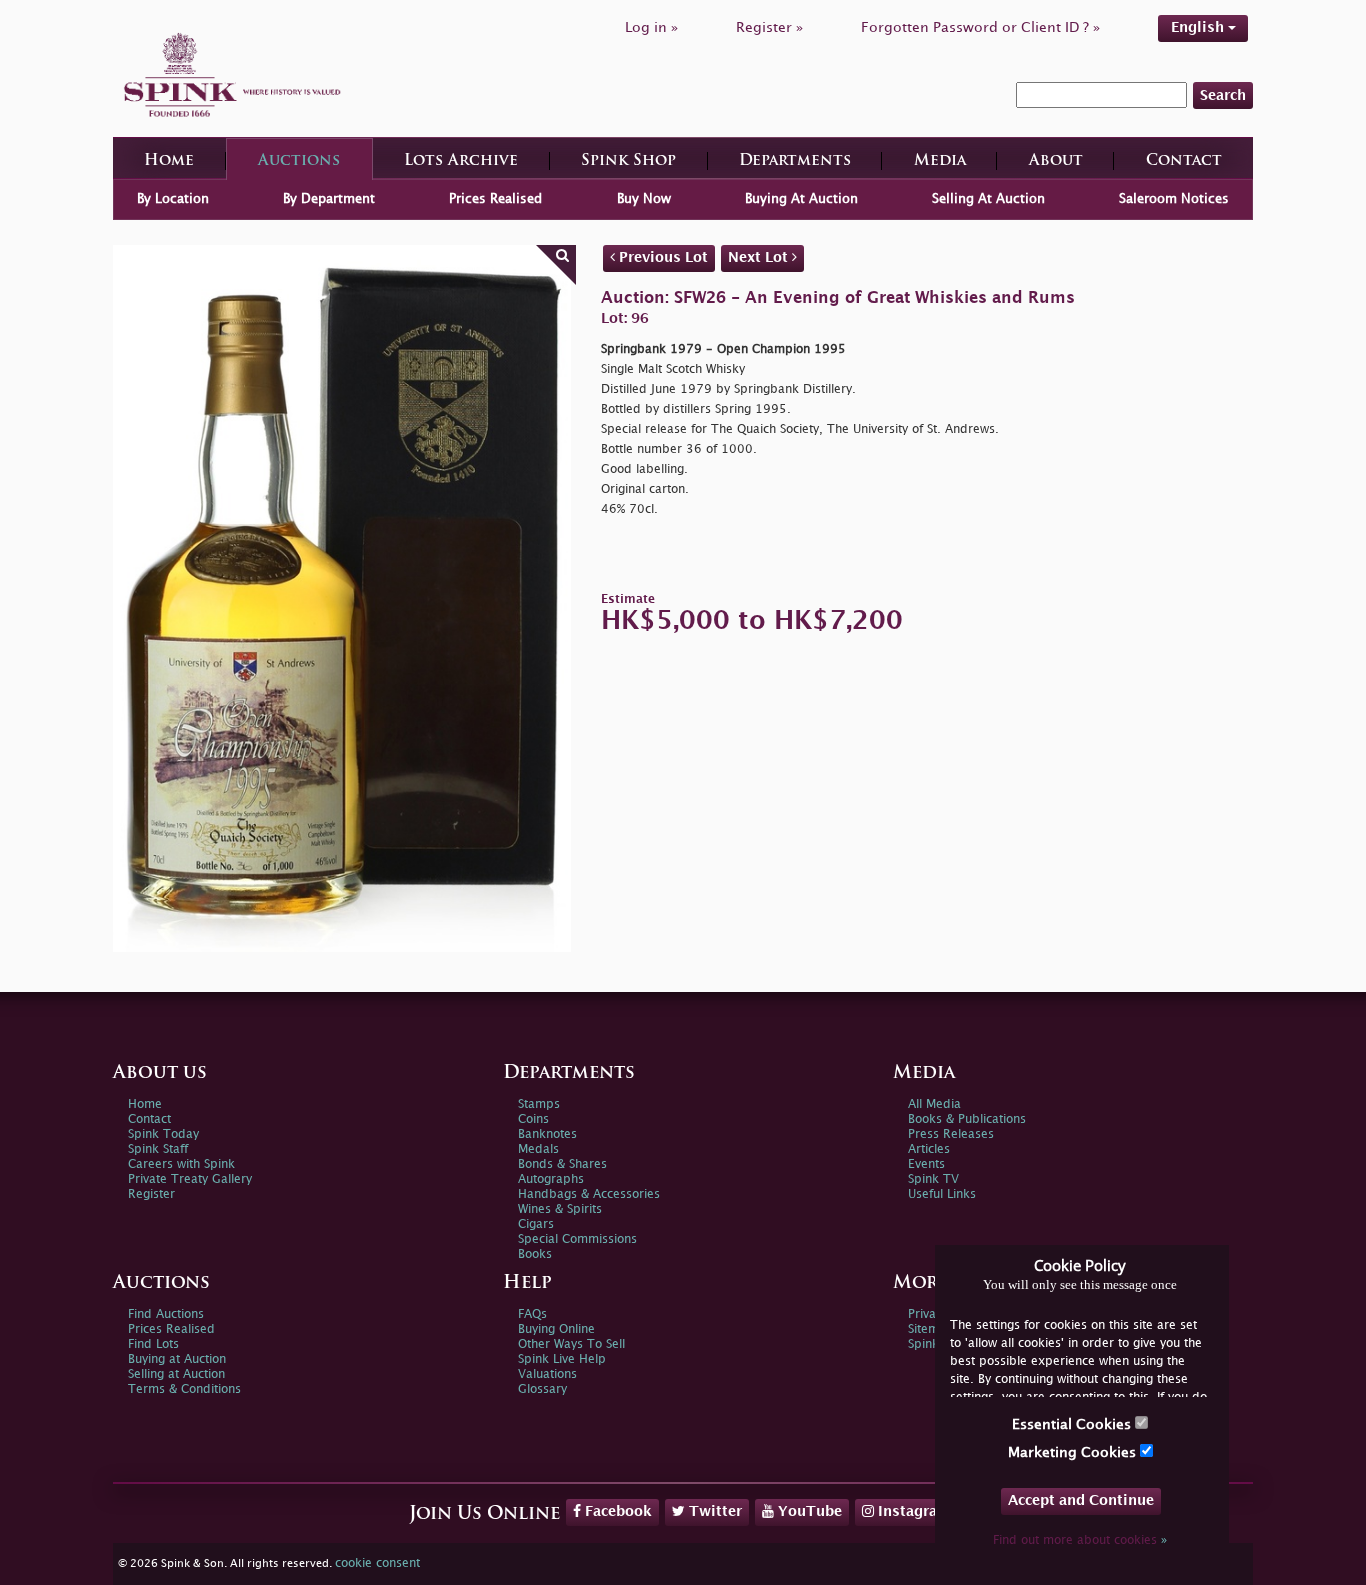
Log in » (651, 27)
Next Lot (760, 257)
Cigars (536, 1224)
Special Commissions (577, 1239)
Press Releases (951, 1134)
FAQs (532, 1314)
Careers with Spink (181, 1164)
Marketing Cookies (1074, 1452)
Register (151, 1194)
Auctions (299, 161)
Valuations (547, 1374)
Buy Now (644, 199)
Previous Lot (661, 257)
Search (1223, 95)
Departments (795, 161)
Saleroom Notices (1174, 199)
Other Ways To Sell (571, 1344)
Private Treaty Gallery (190, 1179)
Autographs (551, 1179)
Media (940, 161)
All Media (934, 1104)
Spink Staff (158, 1149)
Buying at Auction (177, 1359)
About (1056, 161)
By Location (173, 199)
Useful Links (942, 1194)
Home (169, 161)
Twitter (713, 1511)
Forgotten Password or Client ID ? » (980, 27)
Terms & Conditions (184, 1389)
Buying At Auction (801, 199)
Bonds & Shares (562, 1164)
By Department (329, 199)
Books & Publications (967, 1119)
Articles (929, 1149)
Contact (1184, 161)
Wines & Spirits (560, 1209)
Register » (769, 27)
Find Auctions (166, 1314)
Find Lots (153, 1344)
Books (535, 1254)
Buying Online (556, 1329)
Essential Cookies (1073, 1424)
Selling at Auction (176, 1374)
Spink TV (933, 1179)
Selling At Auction (988, 199)
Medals (538, 1149)
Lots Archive (461, 161)
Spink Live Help (562, 1359)
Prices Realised (495, 199)
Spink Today (163, 1134)
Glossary (542, 1389)
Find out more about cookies (1080, 1540)
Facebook (616, 1511)
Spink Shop (628, 161)
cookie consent (377, 1563)
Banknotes (547, 1134)
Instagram (912, 1511)
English (1199, 27)
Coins (533, 1119)
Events (926, 1164)
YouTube (808, 1511)
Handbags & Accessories (589, 1194)
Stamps (539, 1104)
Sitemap (931, 1329)
